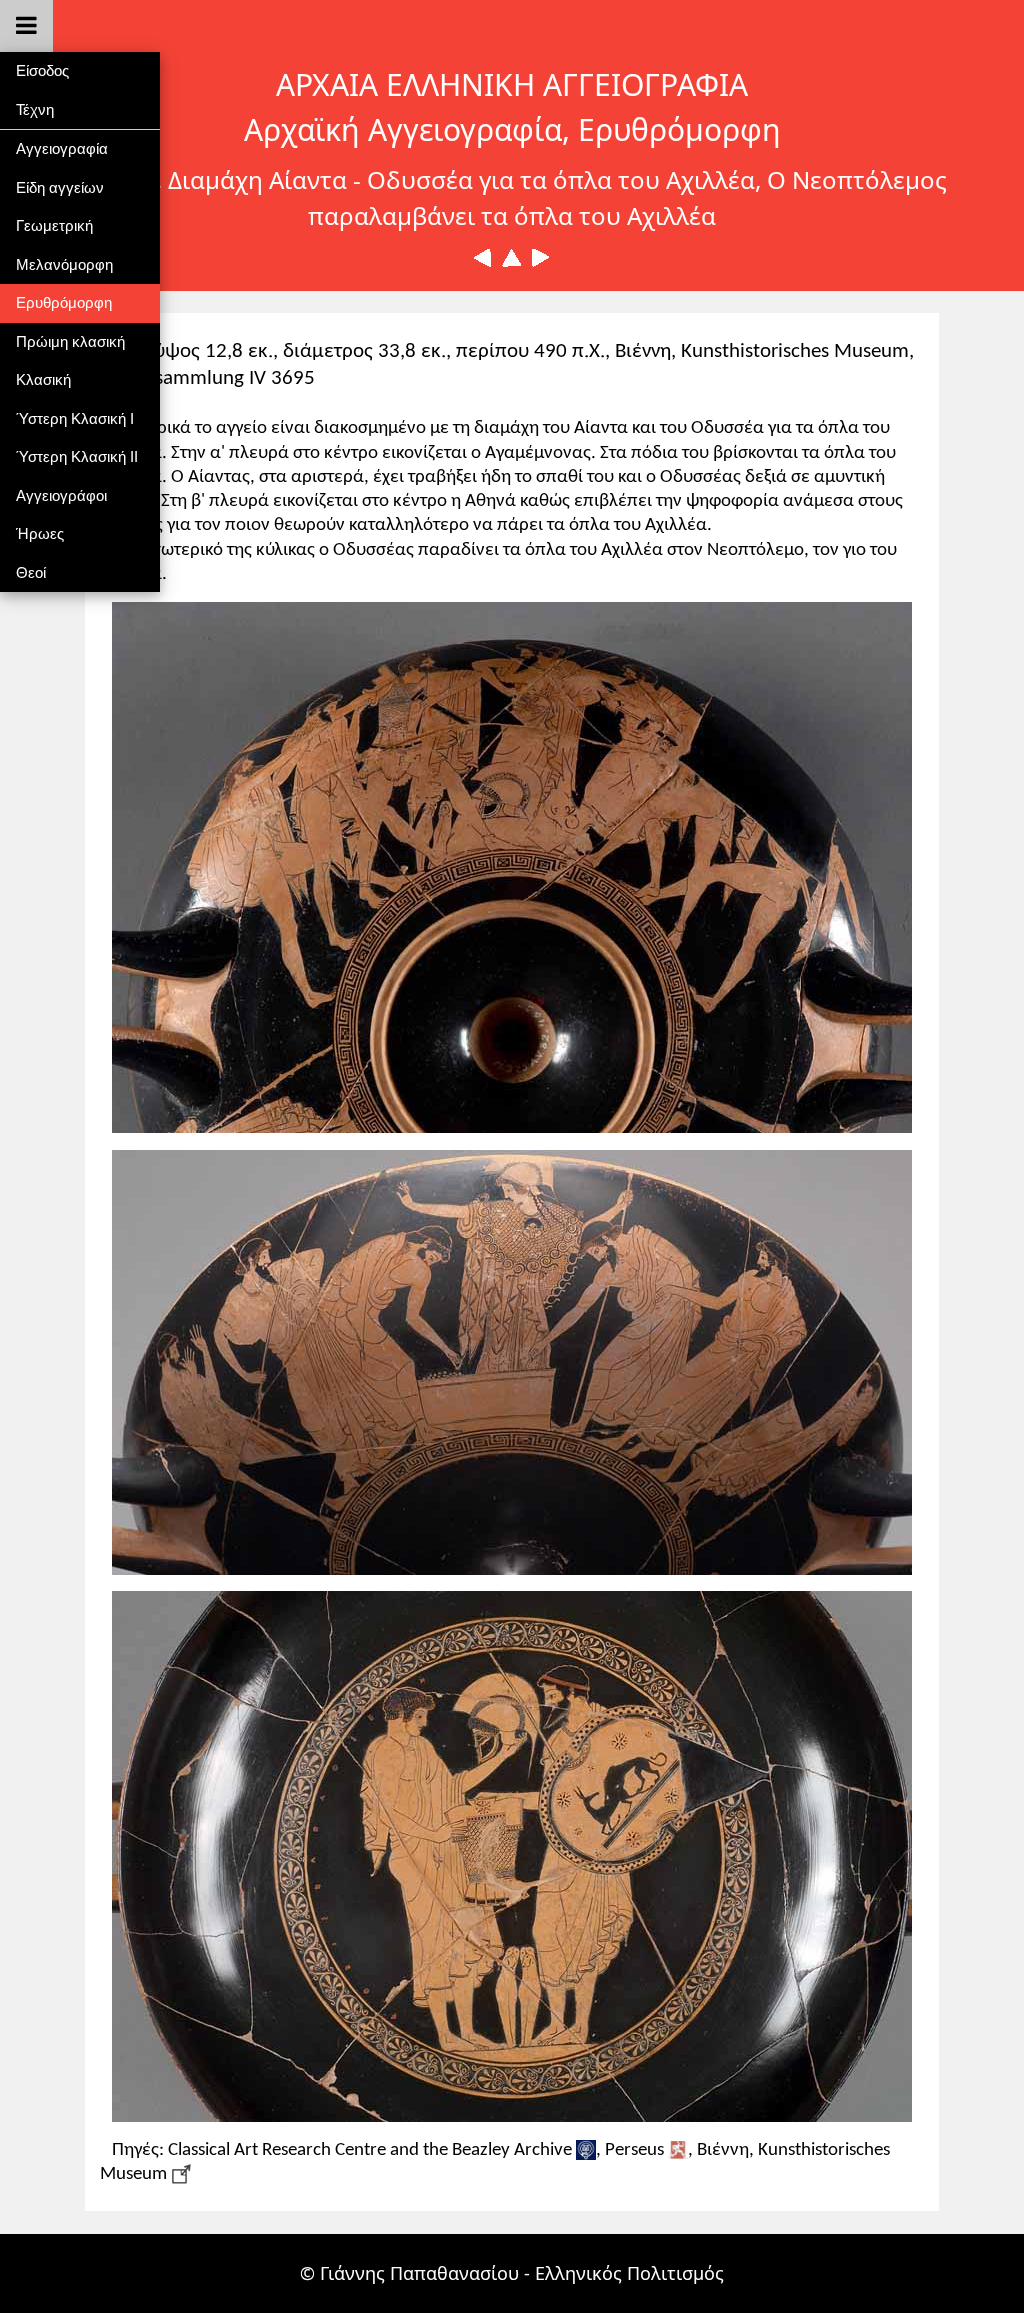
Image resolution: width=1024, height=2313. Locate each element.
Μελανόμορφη (64, 264)
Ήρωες (40, 533)
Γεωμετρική (54, 225)
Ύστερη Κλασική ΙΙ (77, 456)
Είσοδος (42, 70)
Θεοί (31, 572)
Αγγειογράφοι (61, 495)
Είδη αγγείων (60, 187)
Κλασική (43, 379)
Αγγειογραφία (62, 148)
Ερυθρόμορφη (64, 302)
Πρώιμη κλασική (70, 341)
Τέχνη (35, 109)
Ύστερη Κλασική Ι (75, 418)
